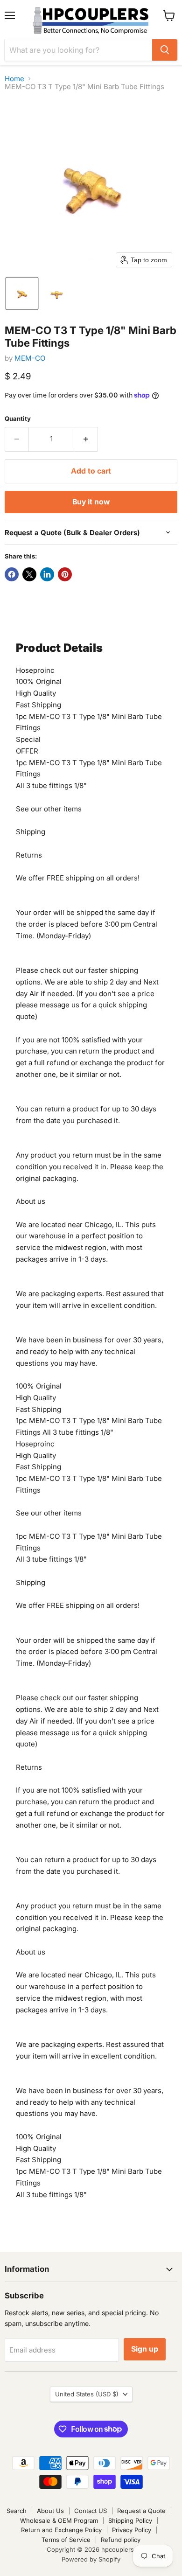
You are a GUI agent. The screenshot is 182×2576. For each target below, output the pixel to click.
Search (17, 2511)
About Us (50, 2511)
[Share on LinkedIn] (47, 574)
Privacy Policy (132, 2530)
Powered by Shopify (91, 2559)
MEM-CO (30, 358)
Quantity (18, 419)
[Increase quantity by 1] (86, 439)
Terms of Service (66, 2540)
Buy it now (91, 502)
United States (87, 2394)
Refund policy (121, 2540)
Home (14, 79)
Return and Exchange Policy (61, 2530)
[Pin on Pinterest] (65, 574)
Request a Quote (141, 2511)
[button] (22, 293)
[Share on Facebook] (12, 574)
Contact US (91, 2511)
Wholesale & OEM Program (59, 2520)
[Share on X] (29, 574)
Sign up (145, 2349)
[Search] (165, 50)
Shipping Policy (130, 2520)
